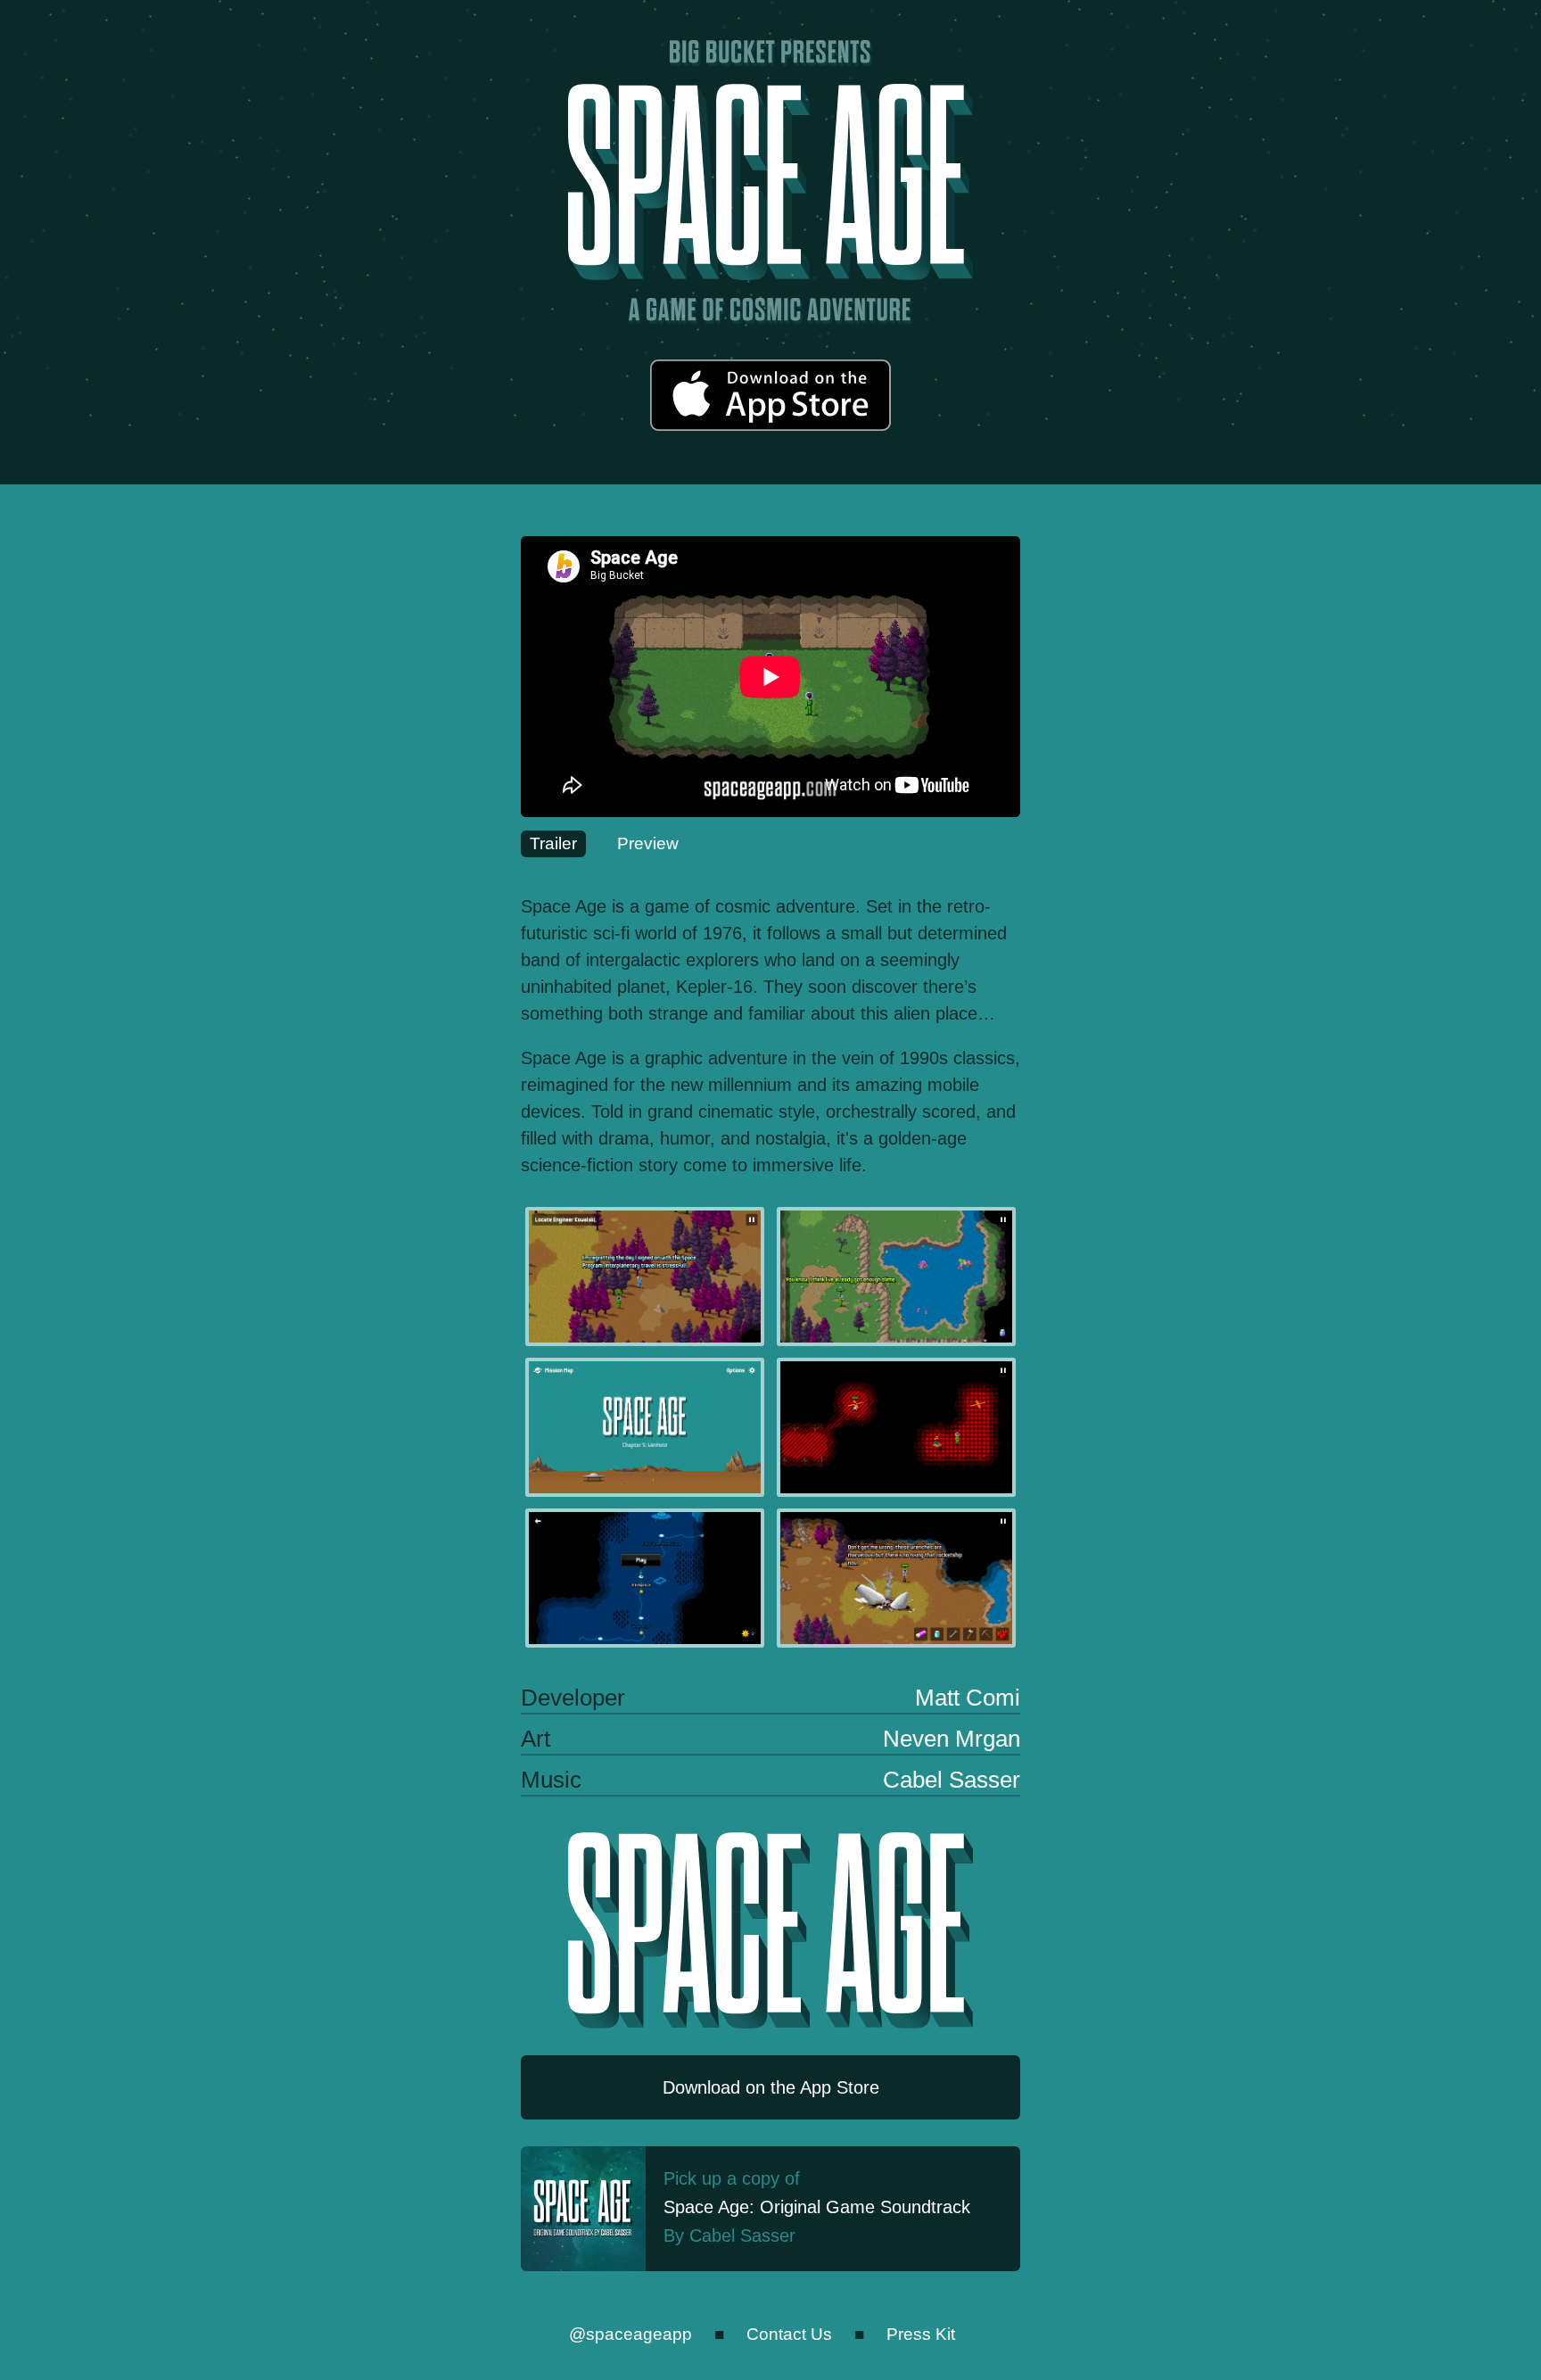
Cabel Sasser (952, 1780)
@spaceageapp (630, 2334)
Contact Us (789, 2334)
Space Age (770, 182)
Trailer (553, 843)
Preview (648, 843)
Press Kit (921, 2334)
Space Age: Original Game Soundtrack (817, 2207)
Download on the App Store (770, 395)
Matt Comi (968, 1698)
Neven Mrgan (952, 1739)
